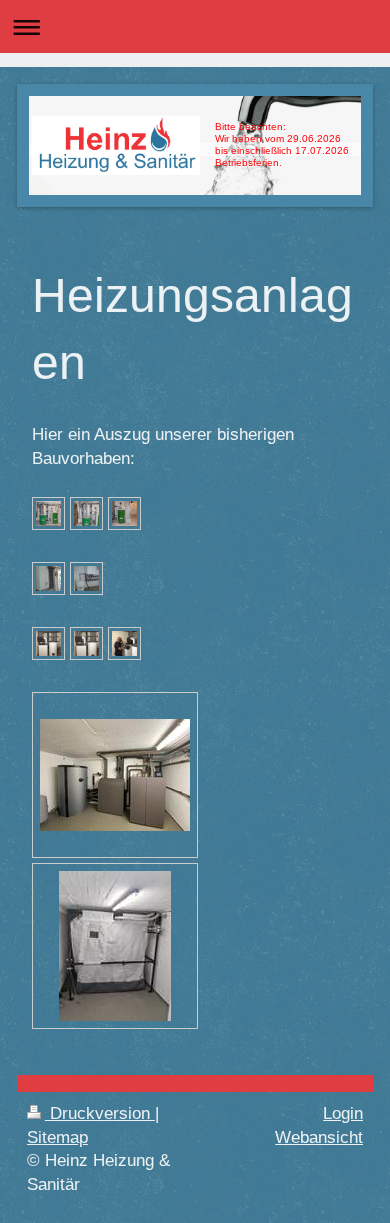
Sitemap (57, 1137)
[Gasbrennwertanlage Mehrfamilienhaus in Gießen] (48, 578)
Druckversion (100, 1113)
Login (343, 1113)
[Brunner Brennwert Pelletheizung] (115, 775)
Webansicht (319, 1137)
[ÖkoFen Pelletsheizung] (48, 513)
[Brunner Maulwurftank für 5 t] (115, 946)
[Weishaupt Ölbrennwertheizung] (48, 643)
